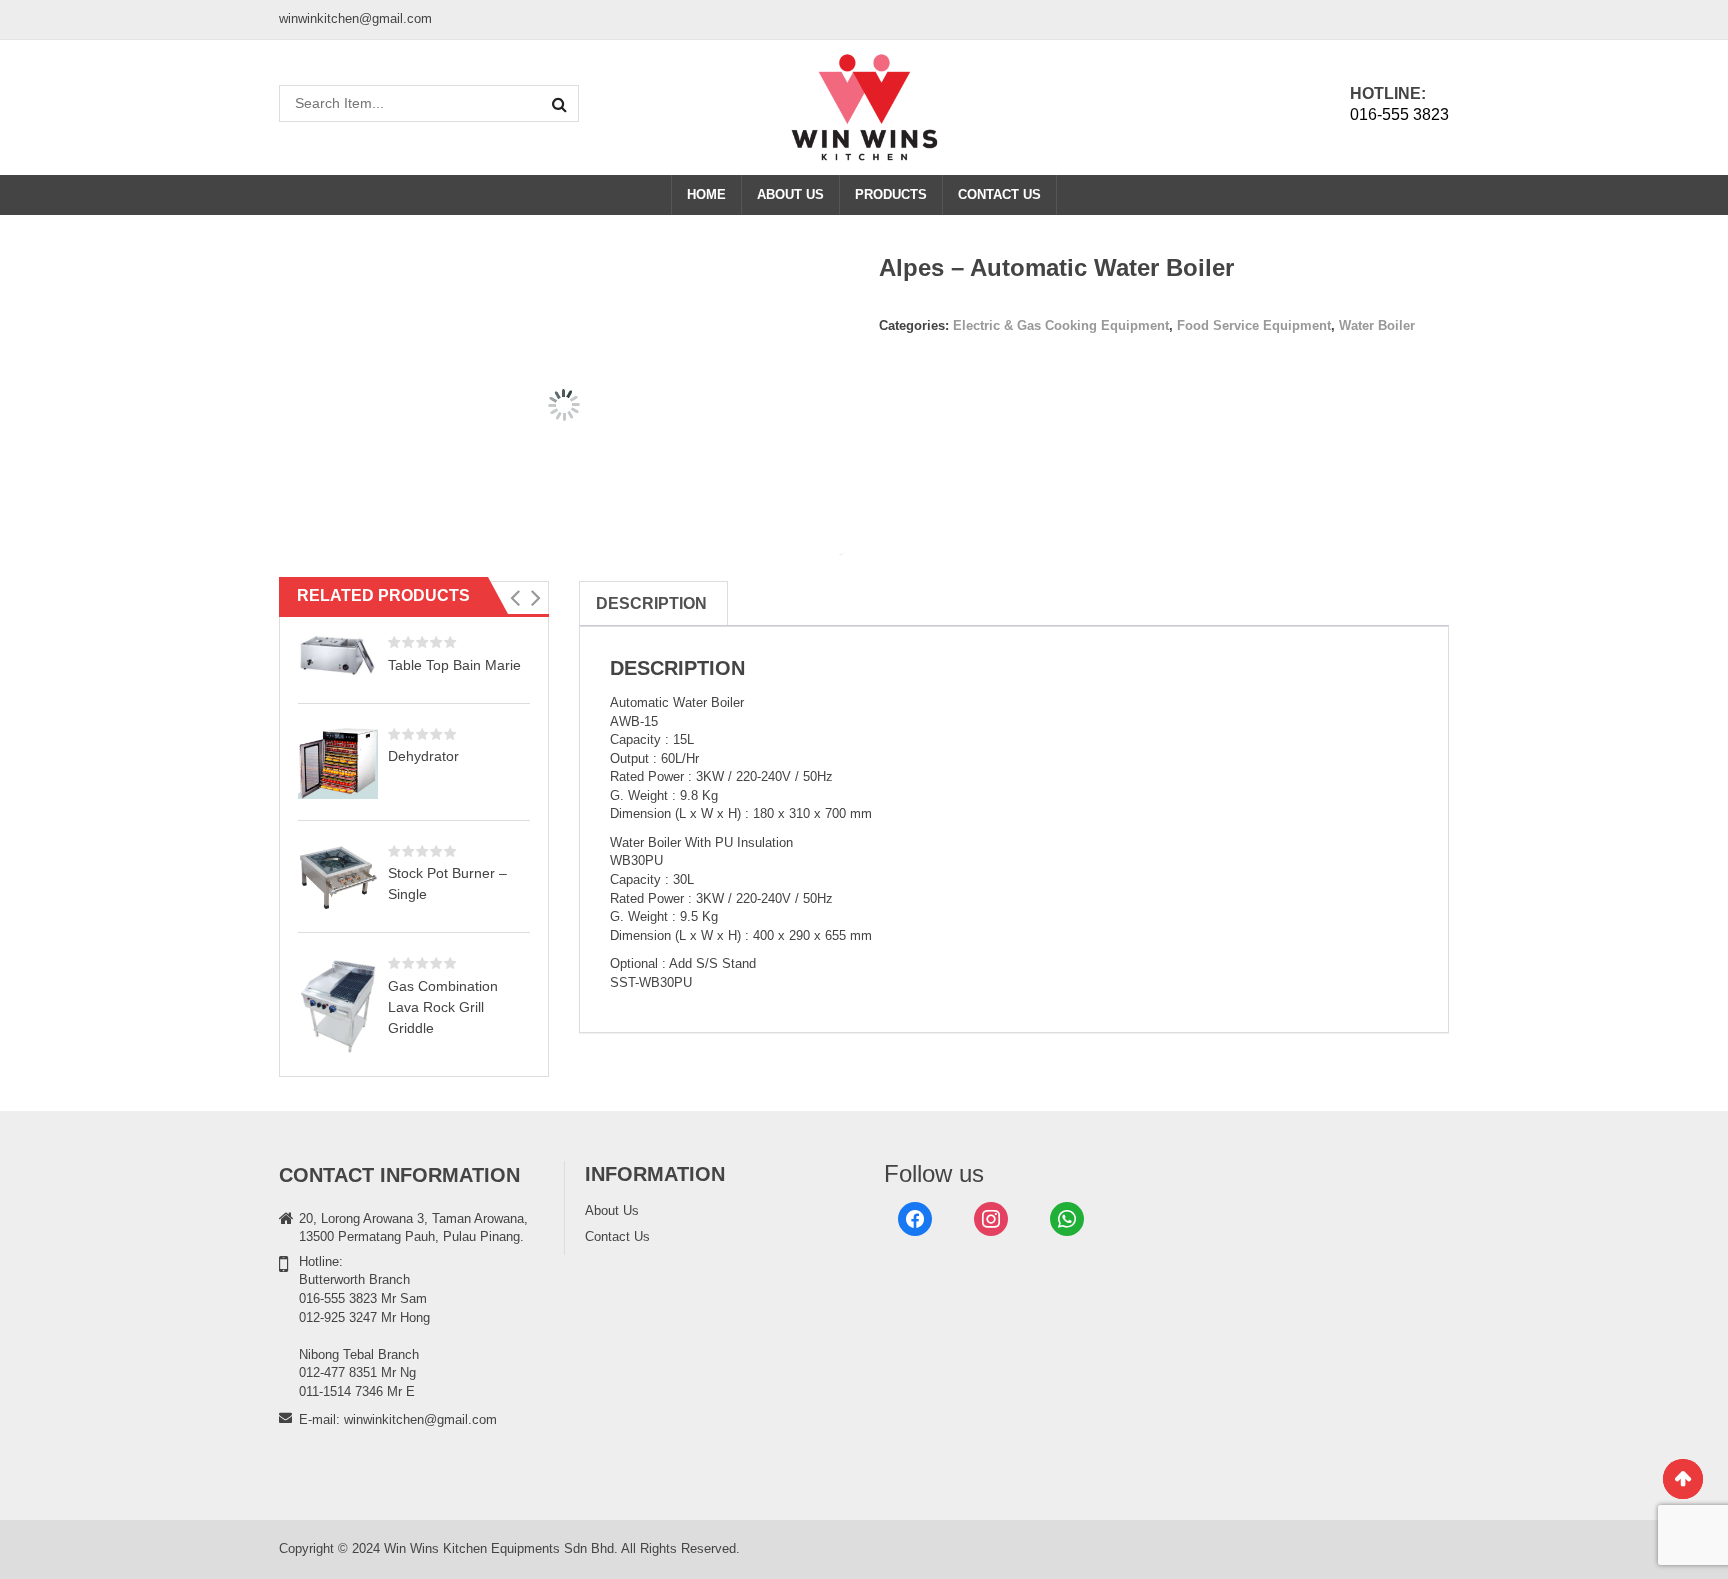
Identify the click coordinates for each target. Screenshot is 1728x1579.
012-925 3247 (338, 1317)
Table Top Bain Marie (454, 665)
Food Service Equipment (1254, 325)
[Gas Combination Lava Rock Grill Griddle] (338, 1005)
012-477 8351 (338, 1372)
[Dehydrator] (338, 763)
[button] (514, 598)
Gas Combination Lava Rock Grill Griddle (443, 1007)
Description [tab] (651, 603)
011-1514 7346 (341, 1391)
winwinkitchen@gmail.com (420, 1419)
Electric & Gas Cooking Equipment (1061, 325)
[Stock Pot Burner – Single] (338, 876)
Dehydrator (423, 756)
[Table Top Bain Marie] (338, 655)
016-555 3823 (1399, 114)
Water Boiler (1377, 325)
